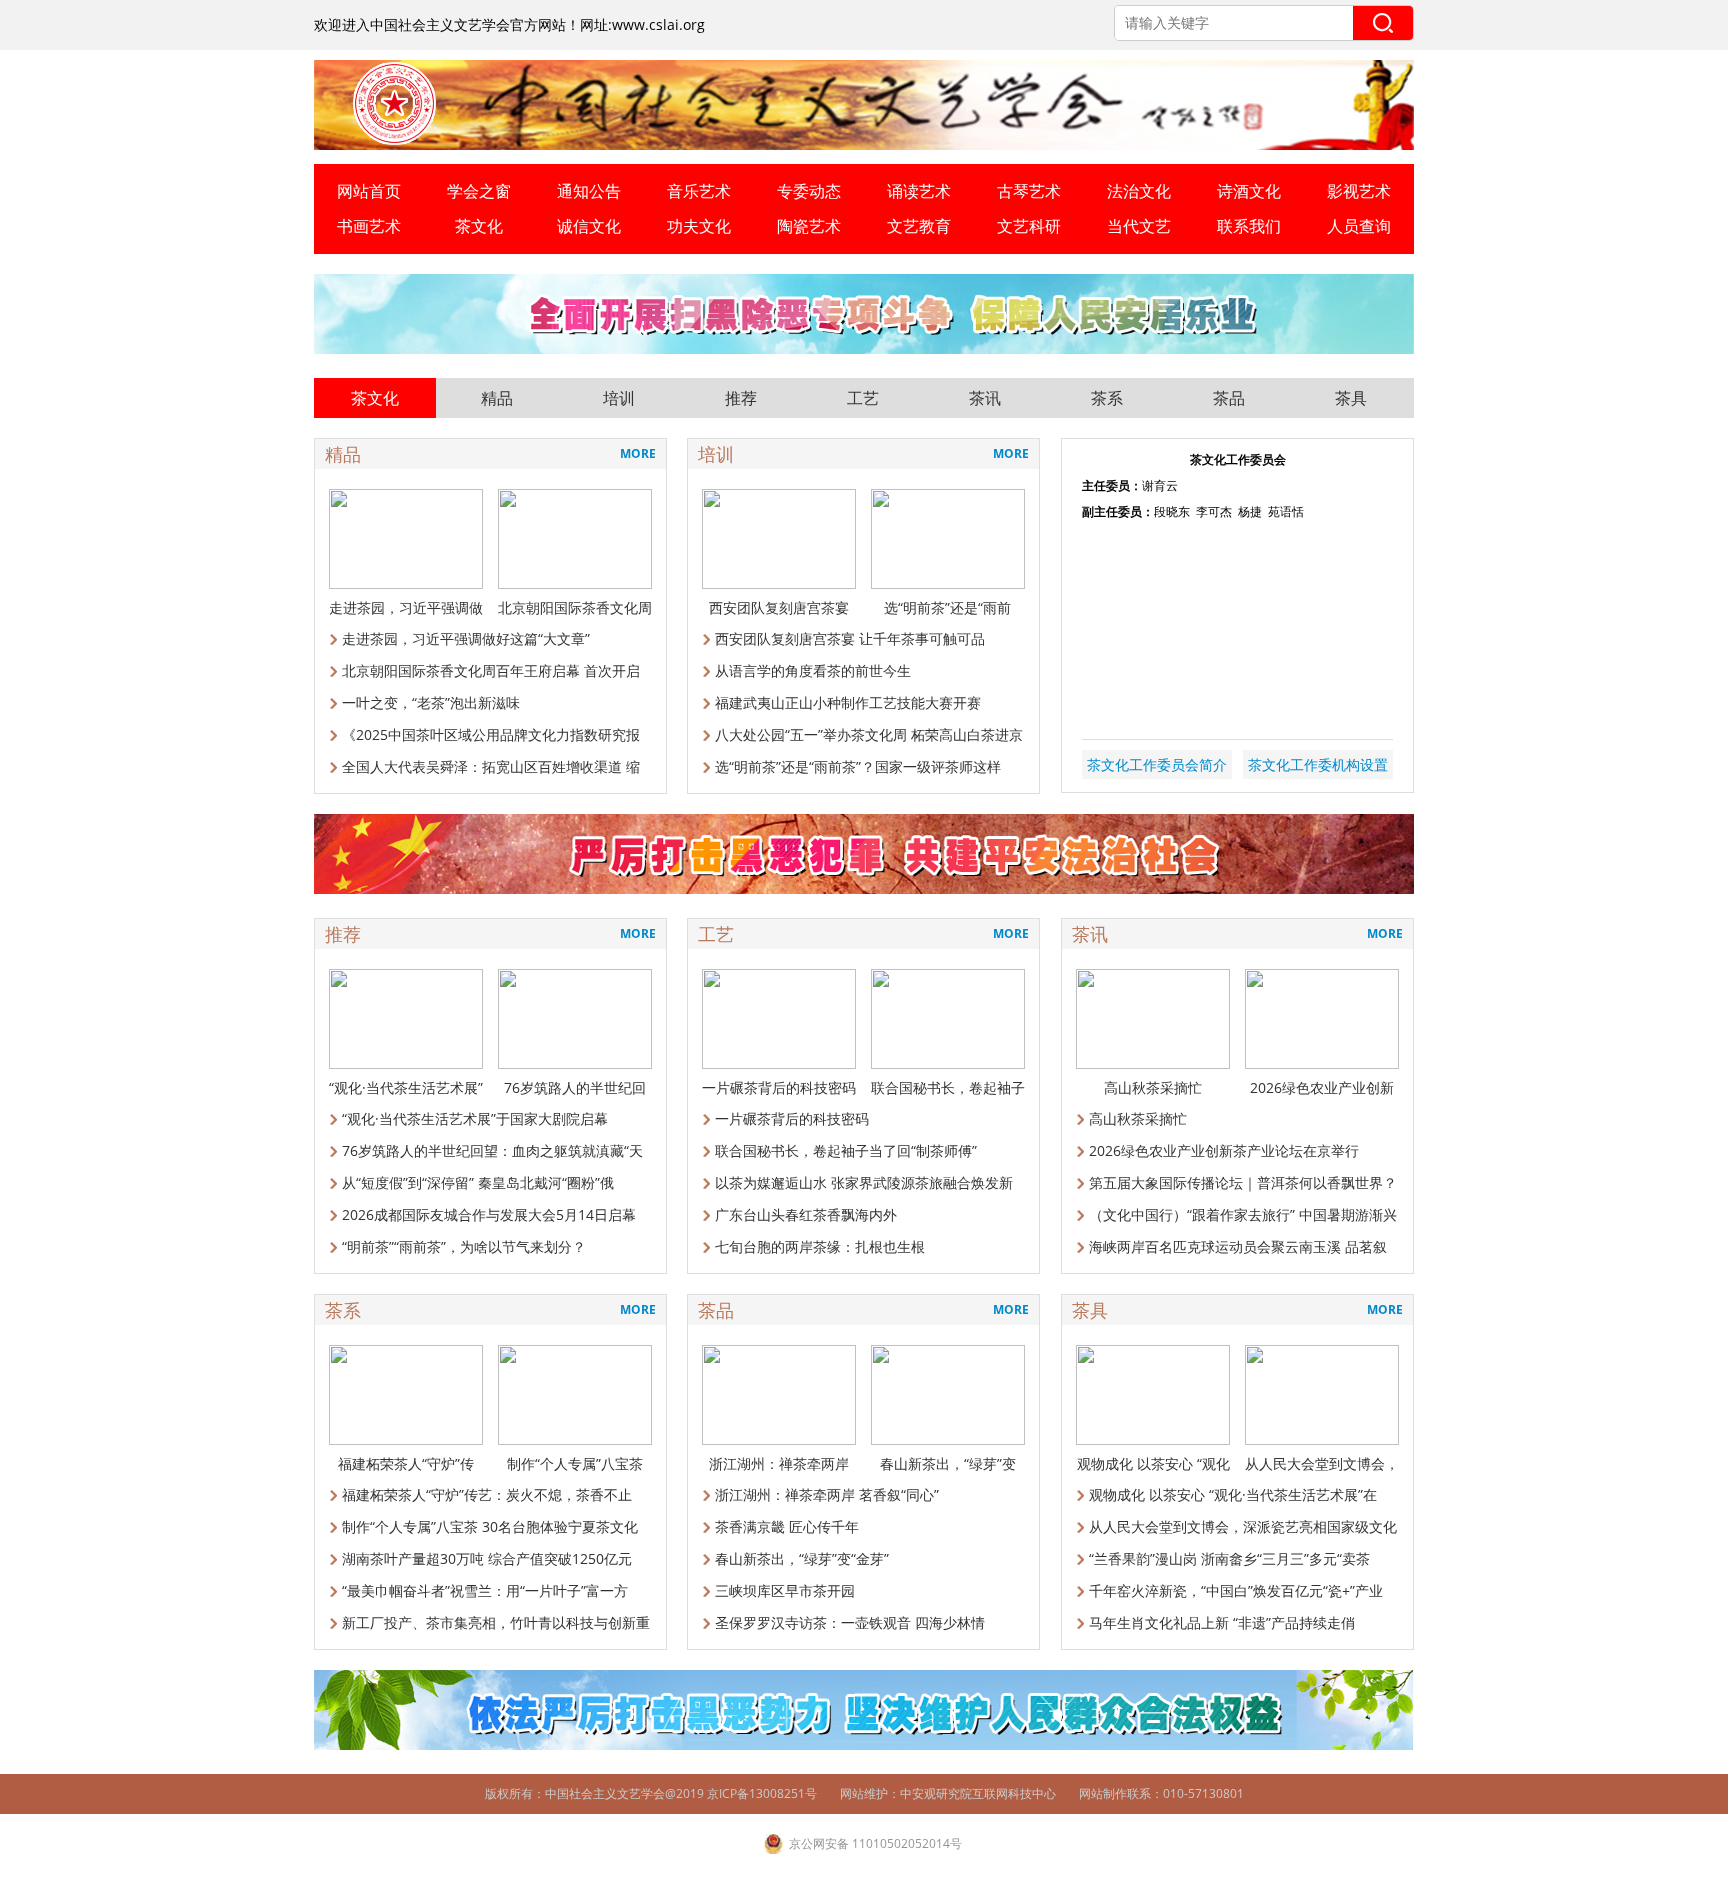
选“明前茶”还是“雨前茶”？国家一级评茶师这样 (858, 766)
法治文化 (1139, 191)
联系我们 (1249, 226)
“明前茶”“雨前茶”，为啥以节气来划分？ (464, 1246)
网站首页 (369, 191)
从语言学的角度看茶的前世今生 (813, 670)
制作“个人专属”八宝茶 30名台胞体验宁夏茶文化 (490, 1526)
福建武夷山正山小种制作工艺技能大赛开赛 (848, 702)
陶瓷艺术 (809, 226)
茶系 (1107, 398)
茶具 (1351, 398)
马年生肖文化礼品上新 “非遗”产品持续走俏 (1222, 1622)
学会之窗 (479, 191)
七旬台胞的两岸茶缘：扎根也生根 (820, 1246)
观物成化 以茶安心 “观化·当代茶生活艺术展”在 (1233, 1494)
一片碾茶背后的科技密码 (792, 1118)
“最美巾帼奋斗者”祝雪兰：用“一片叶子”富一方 (485, 1590)
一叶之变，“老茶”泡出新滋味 (431, 702)
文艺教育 (919, 226)
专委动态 (809, 191)
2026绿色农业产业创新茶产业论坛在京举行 (1224, 1150)
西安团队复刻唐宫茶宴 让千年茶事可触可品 (850, 638)
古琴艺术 (1029, 191)
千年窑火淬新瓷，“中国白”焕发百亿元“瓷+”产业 (1236, 1590)
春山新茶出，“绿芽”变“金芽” (802, 1558)
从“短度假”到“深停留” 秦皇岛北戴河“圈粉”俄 (478, 1182)
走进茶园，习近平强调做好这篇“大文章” (466, 638)
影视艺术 (1359, 191)
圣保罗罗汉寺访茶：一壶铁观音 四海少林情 (850, 1622)
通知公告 (589, 191)
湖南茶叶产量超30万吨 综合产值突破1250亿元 (487, 1558)
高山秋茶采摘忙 (1138, 1118)
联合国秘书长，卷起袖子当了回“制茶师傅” (846, 1150)
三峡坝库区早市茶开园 (785, 1590)
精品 (497, 398)
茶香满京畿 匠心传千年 (787, 1526)
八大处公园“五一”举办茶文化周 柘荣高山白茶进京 (869, 734)
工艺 (863, 398)
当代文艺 (1139, 226)
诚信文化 (589, 226)
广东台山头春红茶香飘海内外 (806, 1214)
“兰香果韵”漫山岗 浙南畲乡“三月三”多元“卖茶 (1229, 1558)
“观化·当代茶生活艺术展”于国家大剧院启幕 (475, 1118)
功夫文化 (699, 226)
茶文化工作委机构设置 (1318, 764)
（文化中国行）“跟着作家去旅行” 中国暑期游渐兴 (1243, 1214)
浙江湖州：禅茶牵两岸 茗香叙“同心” (827, 1494)
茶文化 (479, 226)
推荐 (741, 398)
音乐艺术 (699, 191)
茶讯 (985, 398)
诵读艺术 (919, 191)
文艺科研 (1029, 226)
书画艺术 (369, 226)
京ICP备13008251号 (762, 1793)
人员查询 (1359, 226)
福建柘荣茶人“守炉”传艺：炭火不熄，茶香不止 (487, 1494)
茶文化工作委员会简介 (1157, 764)
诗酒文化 (1249, 191)
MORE (638, 453)
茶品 (1229, 398)
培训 (619, 398)
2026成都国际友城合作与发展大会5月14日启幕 (489, 1214)
